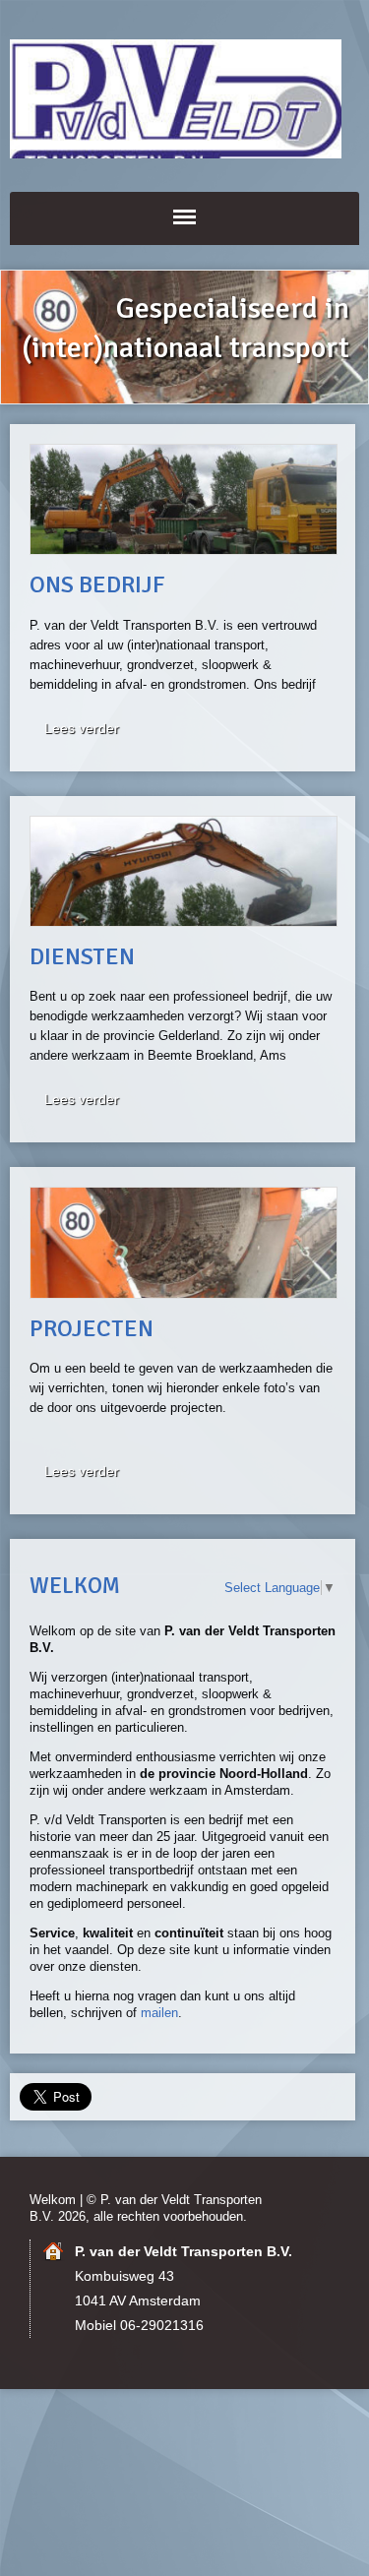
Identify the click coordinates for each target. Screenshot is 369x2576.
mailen (159, 2013)
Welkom (53, 2200)
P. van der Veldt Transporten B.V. (184, 99)
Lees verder (82, 728)
